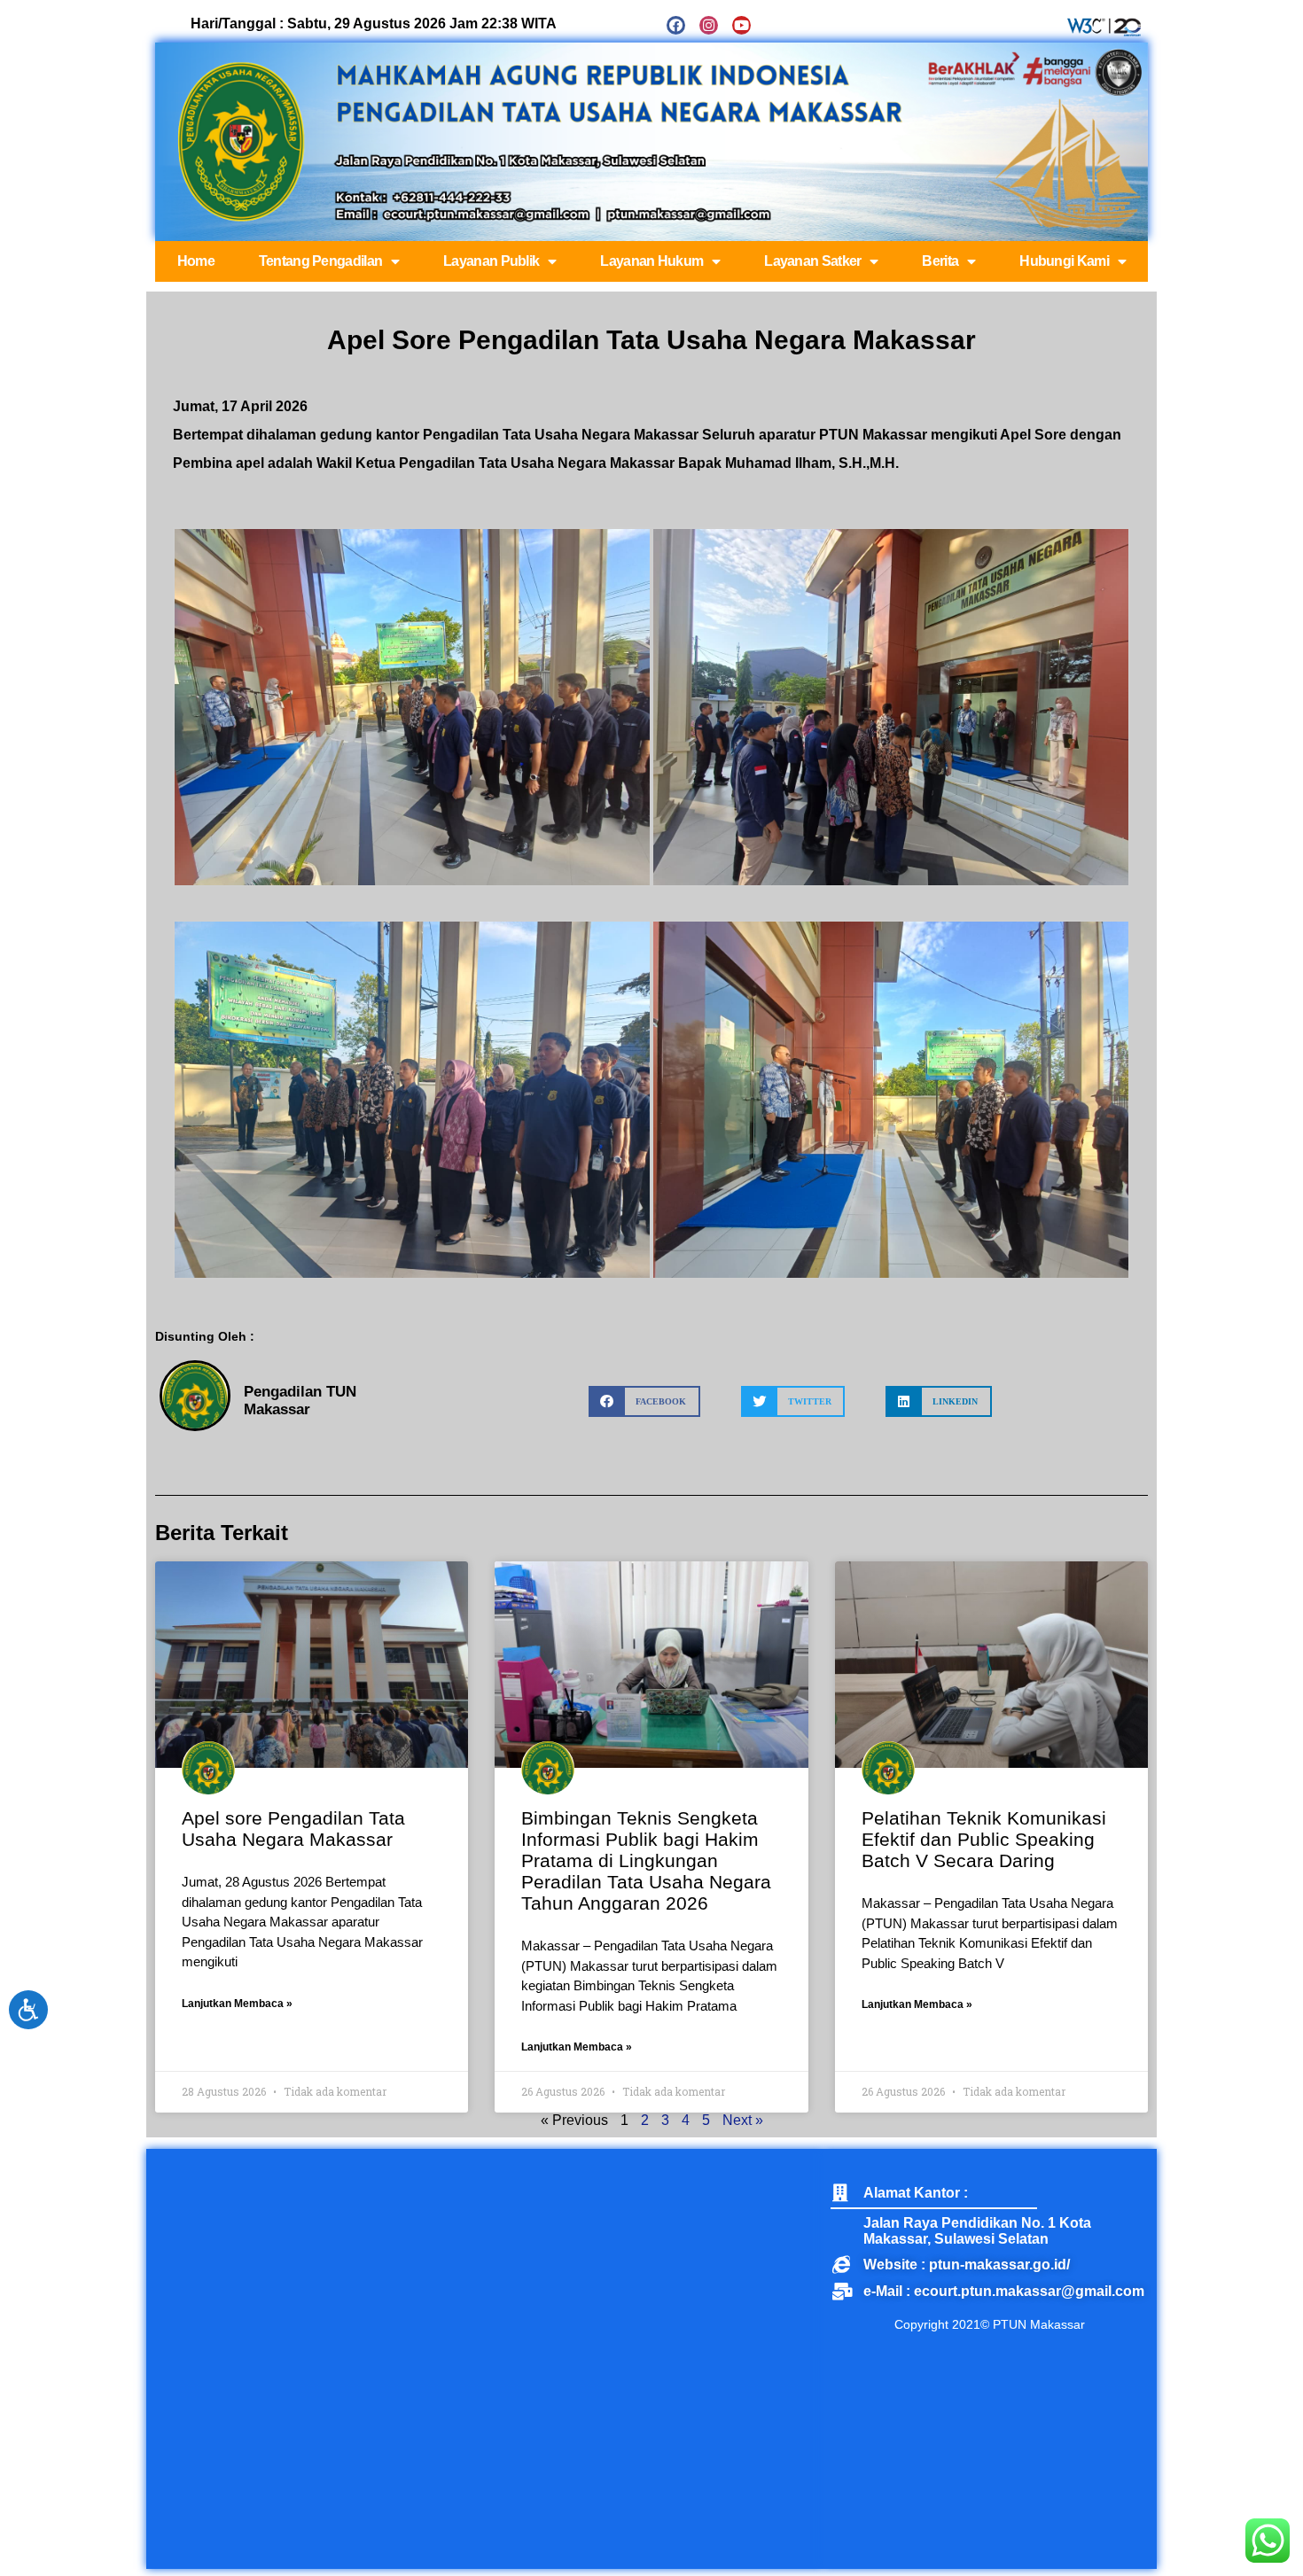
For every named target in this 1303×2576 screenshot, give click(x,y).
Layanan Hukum (651, 261)
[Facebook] (676, 25)
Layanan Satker (812, 261)
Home (196, 261)
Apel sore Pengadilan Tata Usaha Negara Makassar (293, 1829)
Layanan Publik (491, 261)
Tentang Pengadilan (320, 261)
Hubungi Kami (1064, 261)
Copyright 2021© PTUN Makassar (990, 2324)
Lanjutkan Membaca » (237, 2004)
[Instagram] (709, 25)
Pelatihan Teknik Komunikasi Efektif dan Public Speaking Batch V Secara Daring (984, 1839)
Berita (940, 261)
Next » (743, 2120)
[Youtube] (741, 25)
